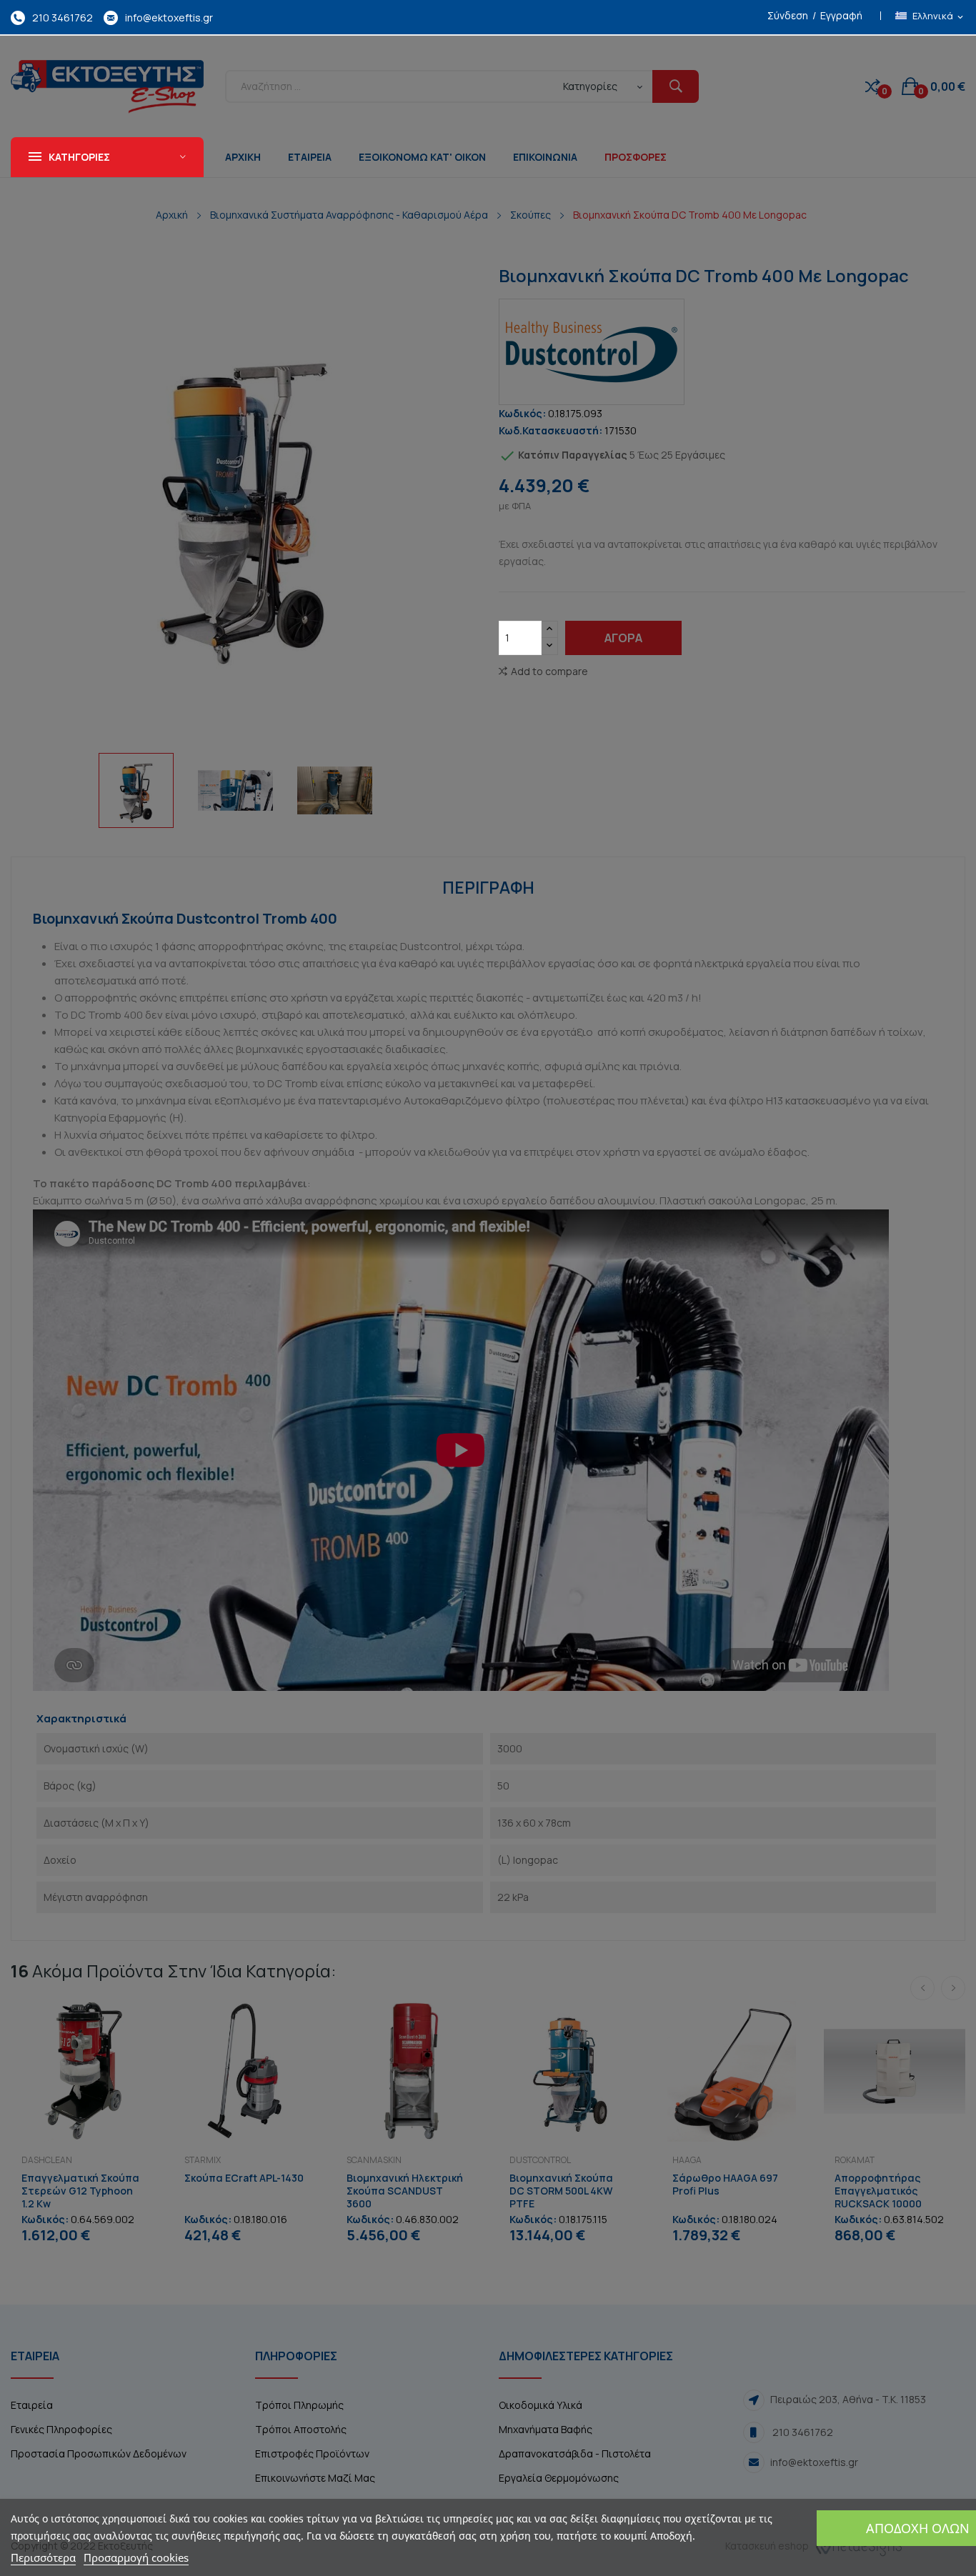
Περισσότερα (43, 2557)
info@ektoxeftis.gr (169, 18)
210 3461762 (63, 18)
